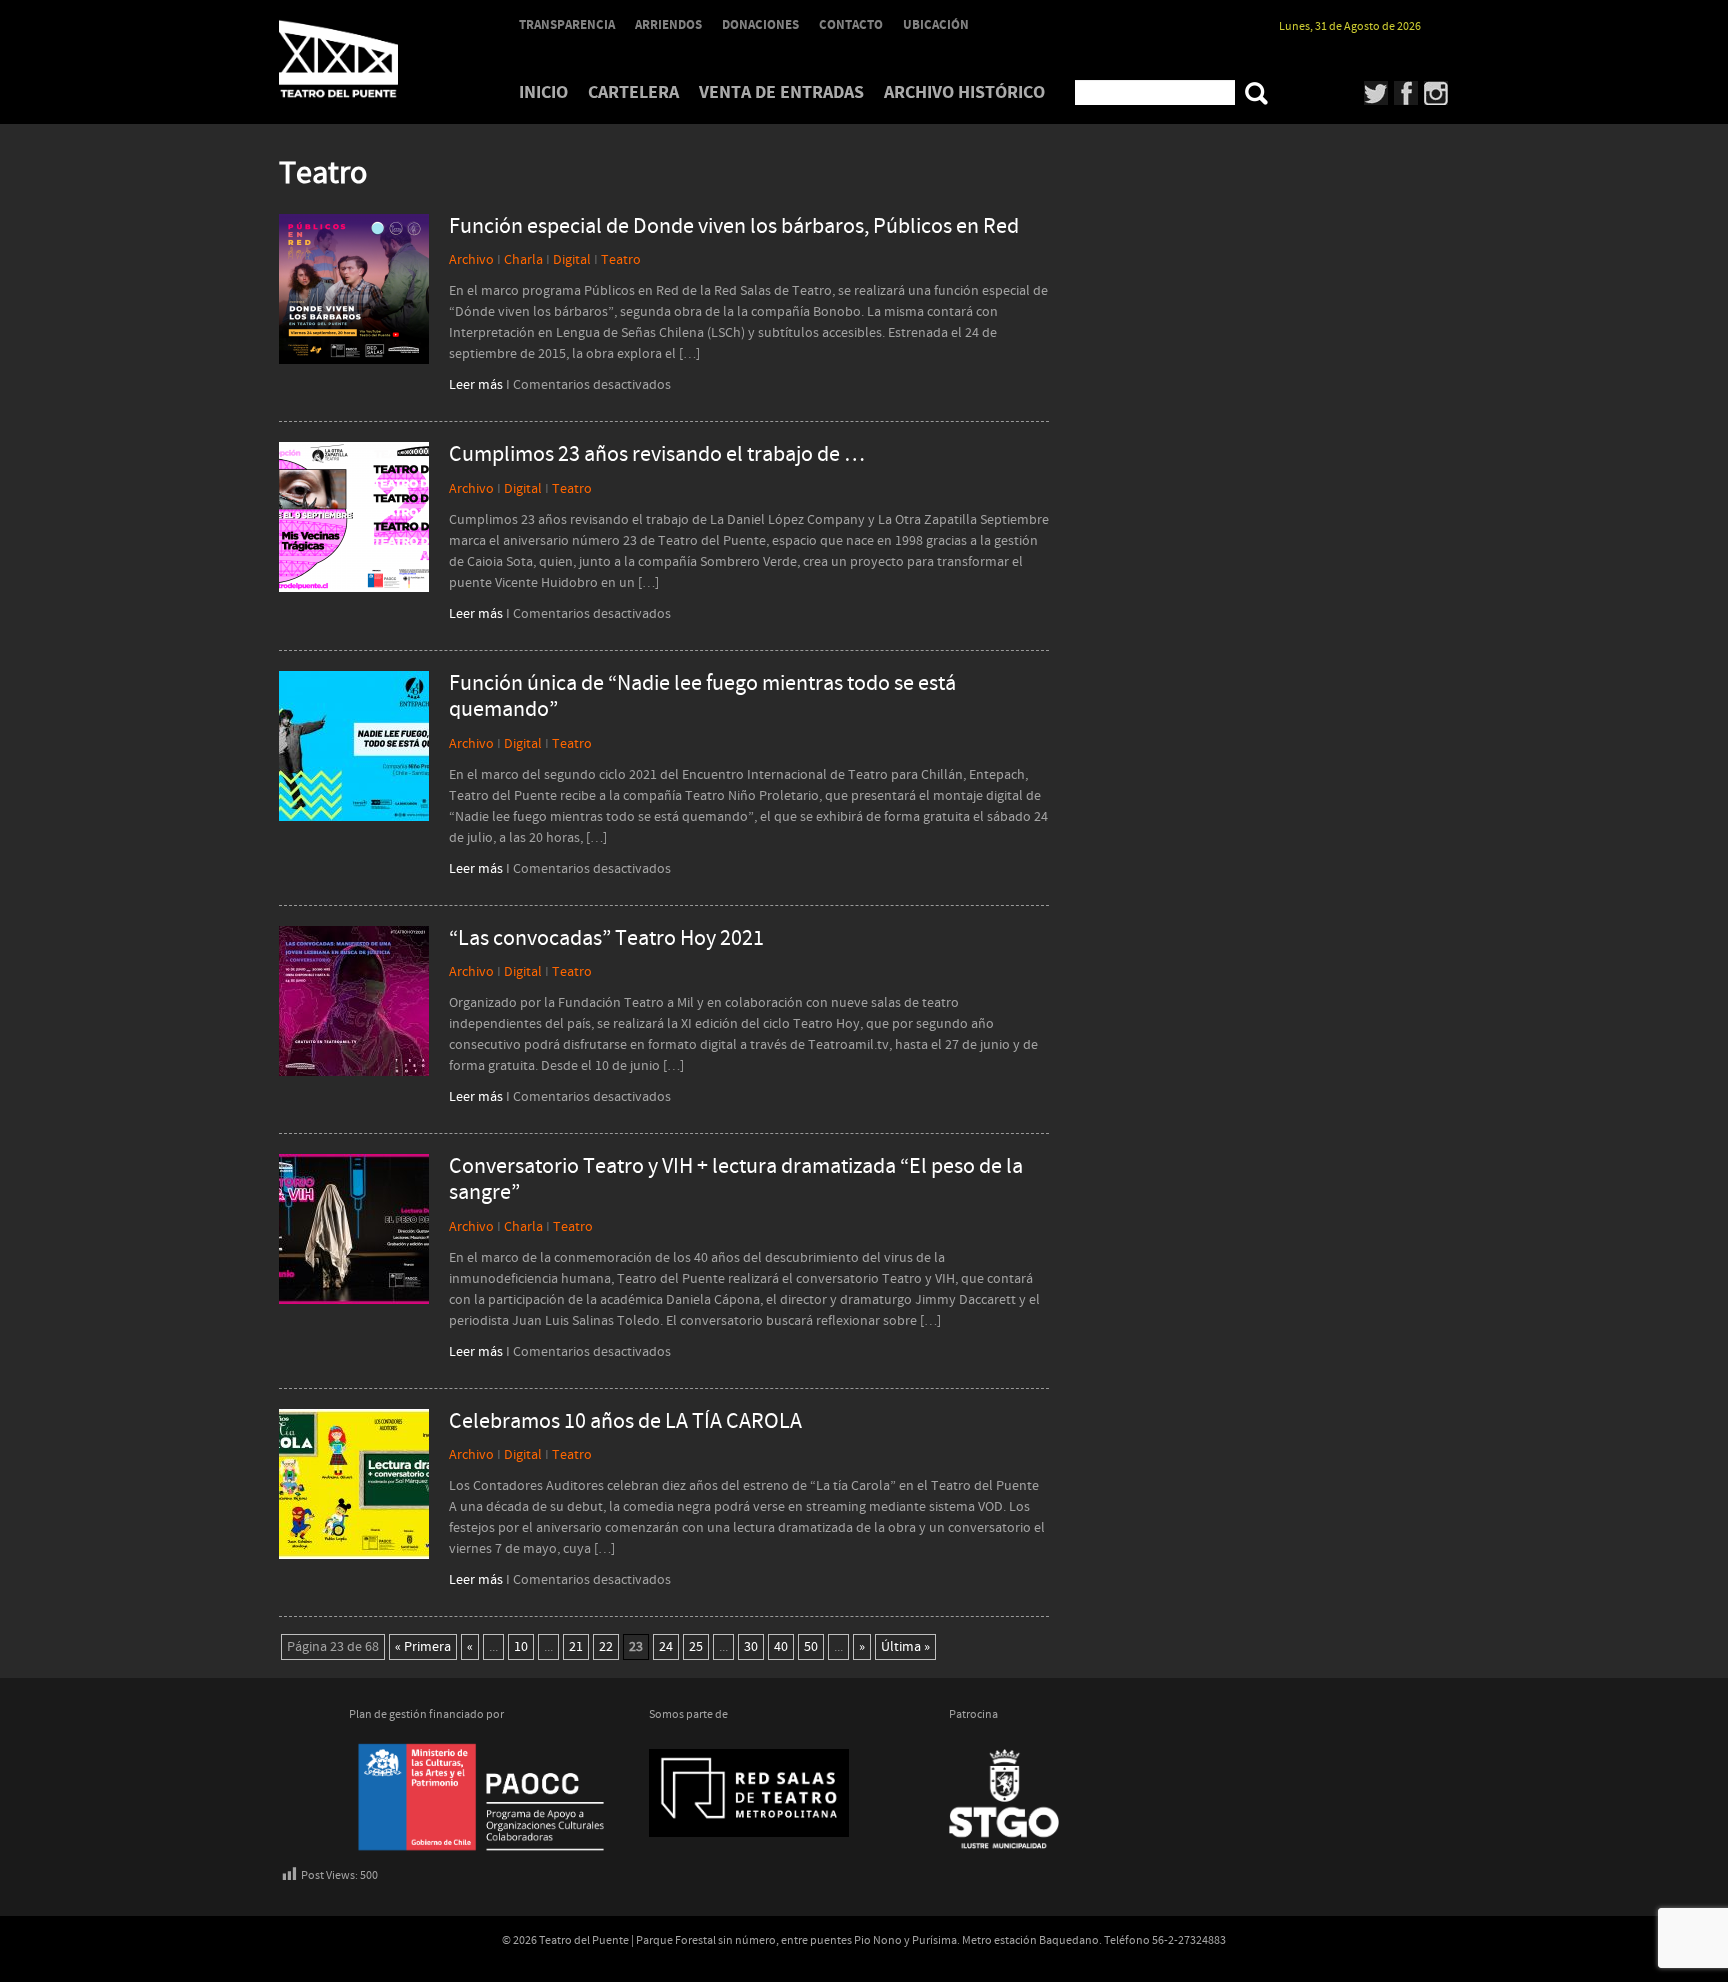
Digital (572, 260)
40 (781, 1647)
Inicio (543, 92)
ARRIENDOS (668, 25)
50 (811, 1647)
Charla (523, 260)
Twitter (1376, 93)
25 (696, 1647)
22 (606, 1647)
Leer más (476, 385)
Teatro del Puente (364, 59)
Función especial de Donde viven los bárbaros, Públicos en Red (734, 227)
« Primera (423, 1647)
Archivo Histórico (964, 92)
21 (576, 1647)
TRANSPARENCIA (567, 25)
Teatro (621, 260)
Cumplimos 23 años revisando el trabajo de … (657, 455)
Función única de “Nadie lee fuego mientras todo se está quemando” (702, 697)
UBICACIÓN (936, 25)
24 (666, 1647)
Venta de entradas (781, 92)
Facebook (1406, 93)
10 (521, 1647)
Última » (905, 1647)
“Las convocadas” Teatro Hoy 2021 (606, 939)
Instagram (1436, 93)
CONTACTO (851, 25)
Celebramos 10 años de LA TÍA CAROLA (625, 1422)
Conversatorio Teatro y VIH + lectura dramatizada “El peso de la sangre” (736, 1180)
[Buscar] (1256, 93)
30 (751, 1647)
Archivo (471, 260)
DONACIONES (760, 25)
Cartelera (633, 92)
